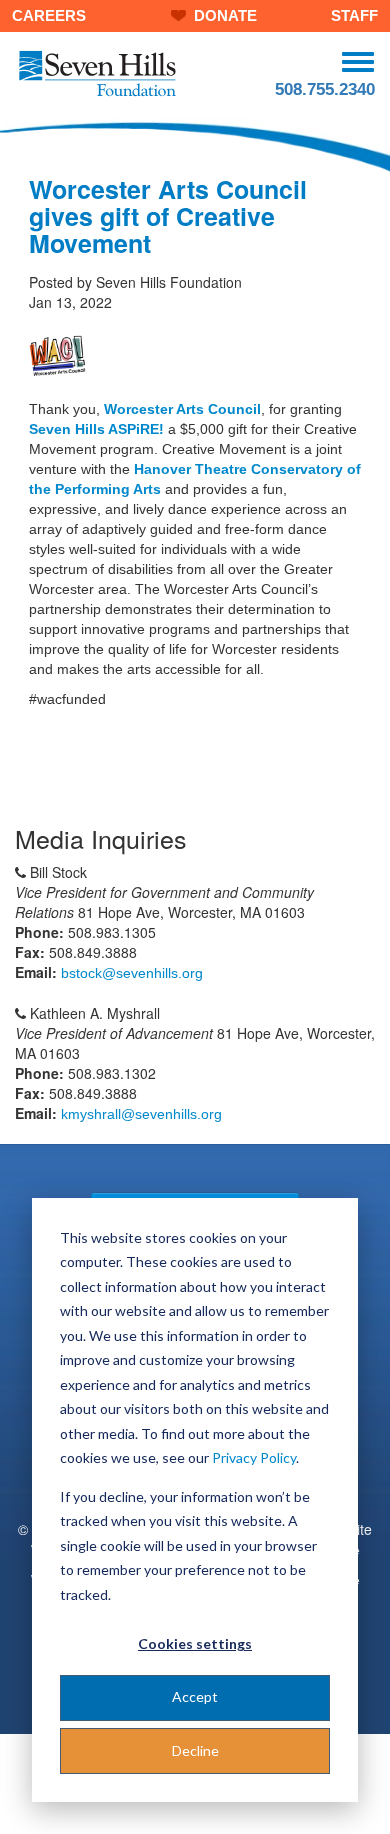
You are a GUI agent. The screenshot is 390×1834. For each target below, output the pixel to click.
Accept (195, 1696)
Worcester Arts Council (182, 409)
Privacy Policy (254, 1457)
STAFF (354, 15)
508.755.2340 (325, 89)
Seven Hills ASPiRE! (96, 429)
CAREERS (49, 15)
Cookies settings (195, 1643)
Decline (195, 1750)
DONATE (225, 15)
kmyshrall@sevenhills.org (141, 1114)
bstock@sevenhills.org (132, 973)
